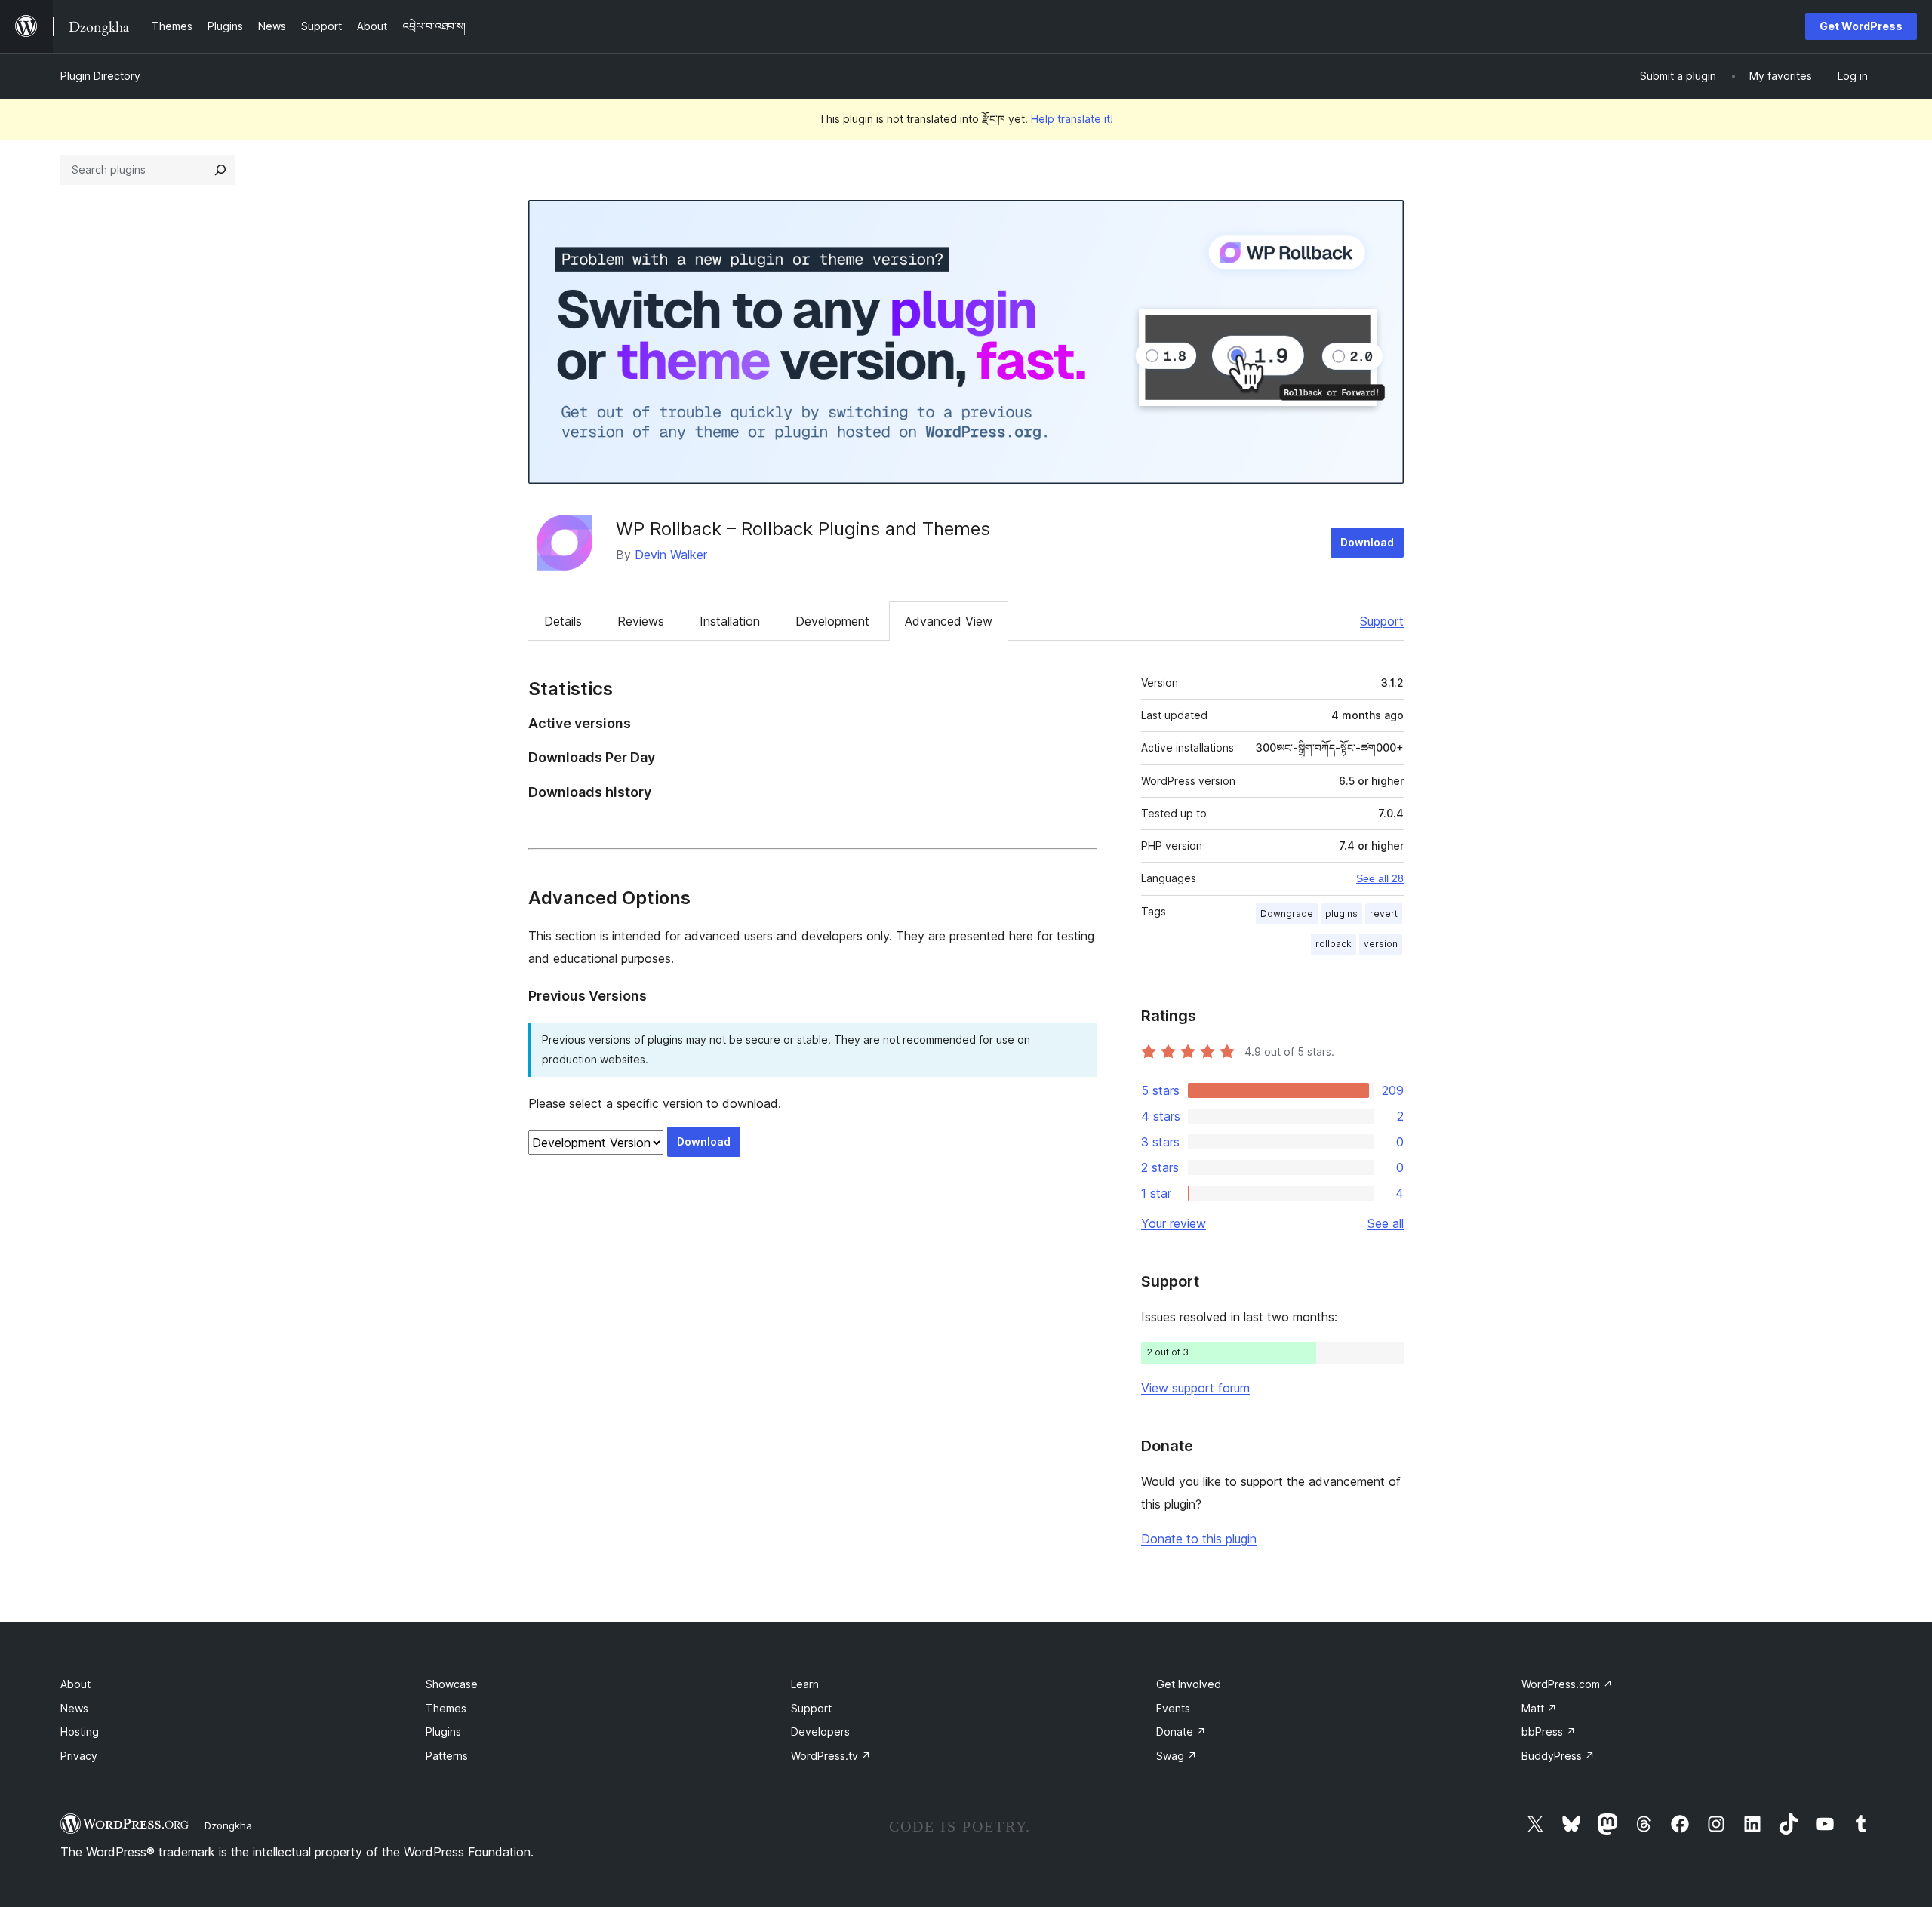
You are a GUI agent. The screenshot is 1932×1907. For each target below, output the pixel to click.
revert (1384, 914)
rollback (1334, 944)
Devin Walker (671, 555)
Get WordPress (1861, 26)
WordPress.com (1567, 1684)
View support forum (1195, 1388)
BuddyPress (1558, 1756)
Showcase (452, 1684)
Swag (1177, 1756)
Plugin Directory (100, 76)
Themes (446, 1708)
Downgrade (1287, 914)
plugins (1341, 914)
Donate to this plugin (1199, 1539)
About (75, 1684)
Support (1382, 621)
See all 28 (1380, 878)
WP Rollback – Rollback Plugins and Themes (803, 529)
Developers (820, 1732)
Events (1173, 1708)
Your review (1174, 1223)
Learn (805, 1684)
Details (563, 621)
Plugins (443, 1732)
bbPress (1549, 1732)
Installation (730, 621)
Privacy (79, 1756)
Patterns (447, 1756)
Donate (1181, 1732)
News (74, 1708)
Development (832, 621)
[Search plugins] (220, 170)
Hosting (80, 1732)
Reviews (641, 621)
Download (1367, 542)
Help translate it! (1072, 119)
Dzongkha (228, 1825)
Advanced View (949, 621)
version (1381, 944)
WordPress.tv (831, 1756)
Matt (1539, 1708)
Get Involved (1189, 1684)
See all (1386, 1223)
